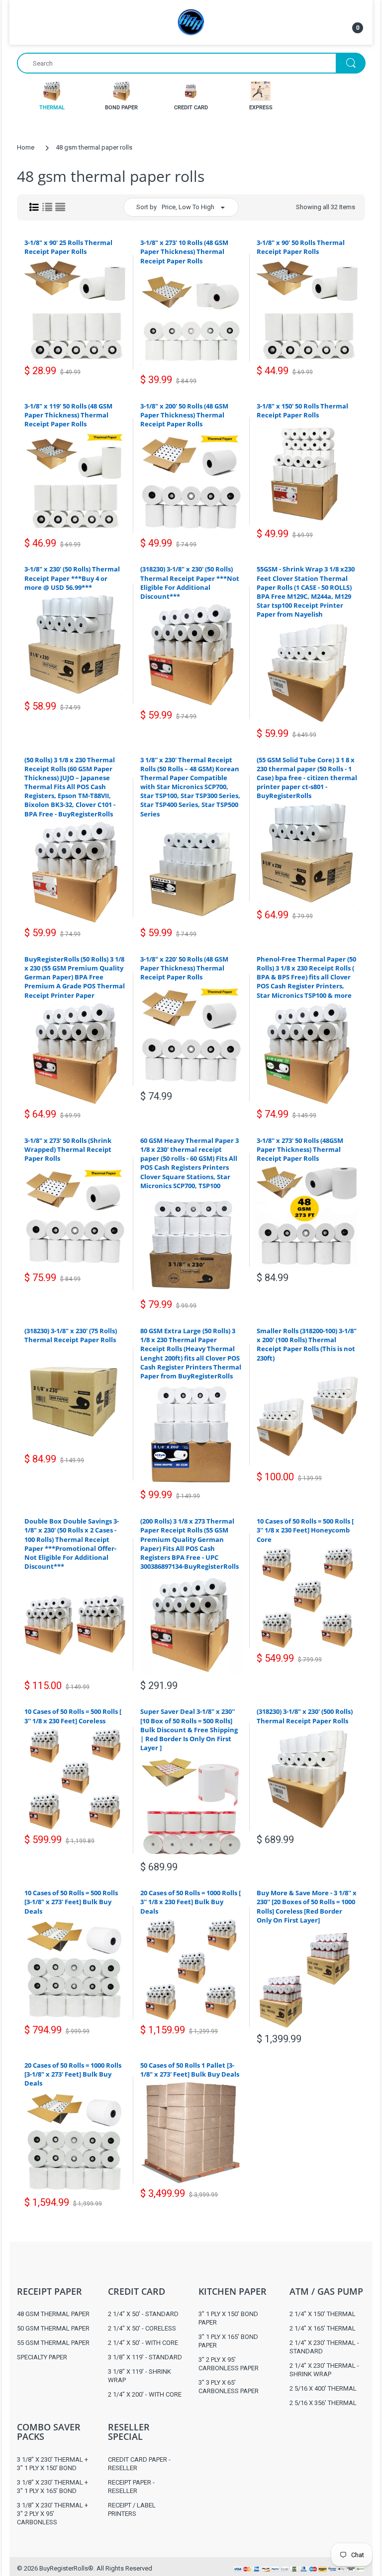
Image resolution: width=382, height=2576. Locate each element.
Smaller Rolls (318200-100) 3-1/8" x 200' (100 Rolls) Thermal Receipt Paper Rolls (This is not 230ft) (307, 1344)
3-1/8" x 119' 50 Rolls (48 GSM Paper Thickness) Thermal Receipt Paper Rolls (68, 415)
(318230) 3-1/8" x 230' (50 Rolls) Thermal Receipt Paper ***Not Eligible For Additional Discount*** (190, 583)
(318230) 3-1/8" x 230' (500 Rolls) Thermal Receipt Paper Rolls (305, 1716)
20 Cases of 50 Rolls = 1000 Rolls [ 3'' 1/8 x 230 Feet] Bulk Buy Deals (191, 1902)
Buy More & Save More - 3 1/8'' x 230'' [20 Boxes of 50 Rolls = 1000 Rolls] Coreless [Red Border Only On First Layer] (307, 1906)
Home (26, 147)
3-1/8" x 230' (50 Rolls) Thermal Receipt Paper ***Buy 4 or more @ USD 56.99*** (72, 578)
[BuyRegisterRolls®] (191, 22)
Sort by (146, 207)
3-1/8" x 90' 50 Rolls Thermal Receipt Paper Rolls (301, 247)
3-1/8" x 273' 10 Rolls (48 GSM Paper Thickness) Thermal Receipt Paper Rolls (184, 251)
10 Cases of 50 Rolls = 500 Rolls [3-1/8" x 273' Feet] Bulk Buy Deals (71, 1902)
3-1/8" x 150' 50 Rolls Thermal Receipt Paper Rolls (302, 410)
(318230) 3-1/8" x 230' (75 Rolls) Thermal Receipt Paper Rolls (71, 1335)
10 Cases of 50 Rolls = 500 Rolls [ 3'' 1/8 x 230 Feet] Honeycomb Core (305, 1530)
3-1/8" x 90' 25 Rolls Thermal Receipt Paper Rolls (68, 247)
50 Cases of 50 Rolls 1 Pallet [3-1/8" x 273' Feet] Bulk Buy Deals (190, 2070)
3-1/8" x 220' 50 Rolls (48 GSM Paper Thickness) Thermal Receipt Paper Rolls (184, 968)
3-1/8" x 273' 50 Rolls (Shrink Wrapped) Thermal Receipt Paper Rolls (68, 1149)
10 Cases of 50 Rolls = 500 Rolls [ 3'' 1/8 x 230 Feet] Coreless (73, 1716)
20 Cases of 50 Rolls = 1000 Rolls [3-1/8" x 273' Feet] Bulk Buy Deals (73, 2074)
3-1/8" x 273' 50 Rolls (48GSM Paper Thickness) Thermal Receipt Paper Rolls (300, 1149)
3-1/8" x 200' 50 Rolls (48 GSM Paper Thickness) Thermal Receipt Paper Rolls (184, 415)
